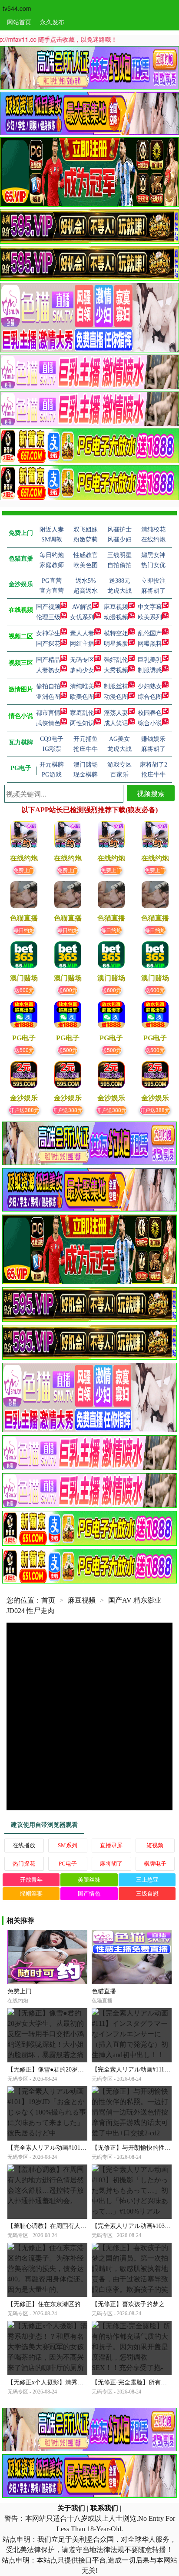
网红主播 (82, 644)
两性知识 (82, 723)
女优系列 (82, 617)
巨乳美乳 (150, 660)
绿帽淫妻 (31, 1894)
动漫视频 (116, 617)
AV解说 (82, 607)
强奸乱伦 (116, 660)
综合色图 (150, 697)
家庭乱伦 (82, 713)
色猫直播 (104, 1991)
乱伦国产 (150, 633)
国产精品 (48, 660)
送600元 (24, 990)
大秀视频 (116, 670)
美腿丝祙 (89, 1880)
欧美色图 (82, 697)
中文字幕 (150, 607)
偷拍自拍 (48, 686)
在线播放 (24, 1845)
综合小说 (150, 723)
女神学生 (48, 633)
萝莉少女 (82, 670)
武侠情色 (48, 723)
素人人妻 (82, 633)
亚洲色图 (48, 697)
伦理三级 (48, 617)
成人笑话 (116, 723)
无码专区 (82, 660)
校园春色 (150, 713)
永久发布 (52, 22)
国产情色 (89, 1894)
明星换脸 (116, 644)
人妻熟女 (48, 670)
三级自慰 (147, 1894)
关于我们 (71, 2508)
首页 (48, 1600)
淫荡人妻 (116, 713)
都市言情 (48, 713)
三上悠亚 (147, 1880)
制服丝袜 (116, 686)
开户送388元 (24, 1110)
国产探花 (48, 644)
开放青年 (31, 1880)
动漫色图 (116, 697)
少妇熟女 (150, 686)
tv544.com (17, 8)
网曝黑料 (150, 644)
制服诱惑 (150, 670)
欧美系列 (150, 617)
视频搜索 (151, 793)
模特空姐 (116, 633)
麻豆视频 (116, 607)
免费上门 (24, 870)
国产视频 (48, 607)
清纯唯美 (82, 686)
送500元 (24, 1050)
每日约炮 (24, 930)
